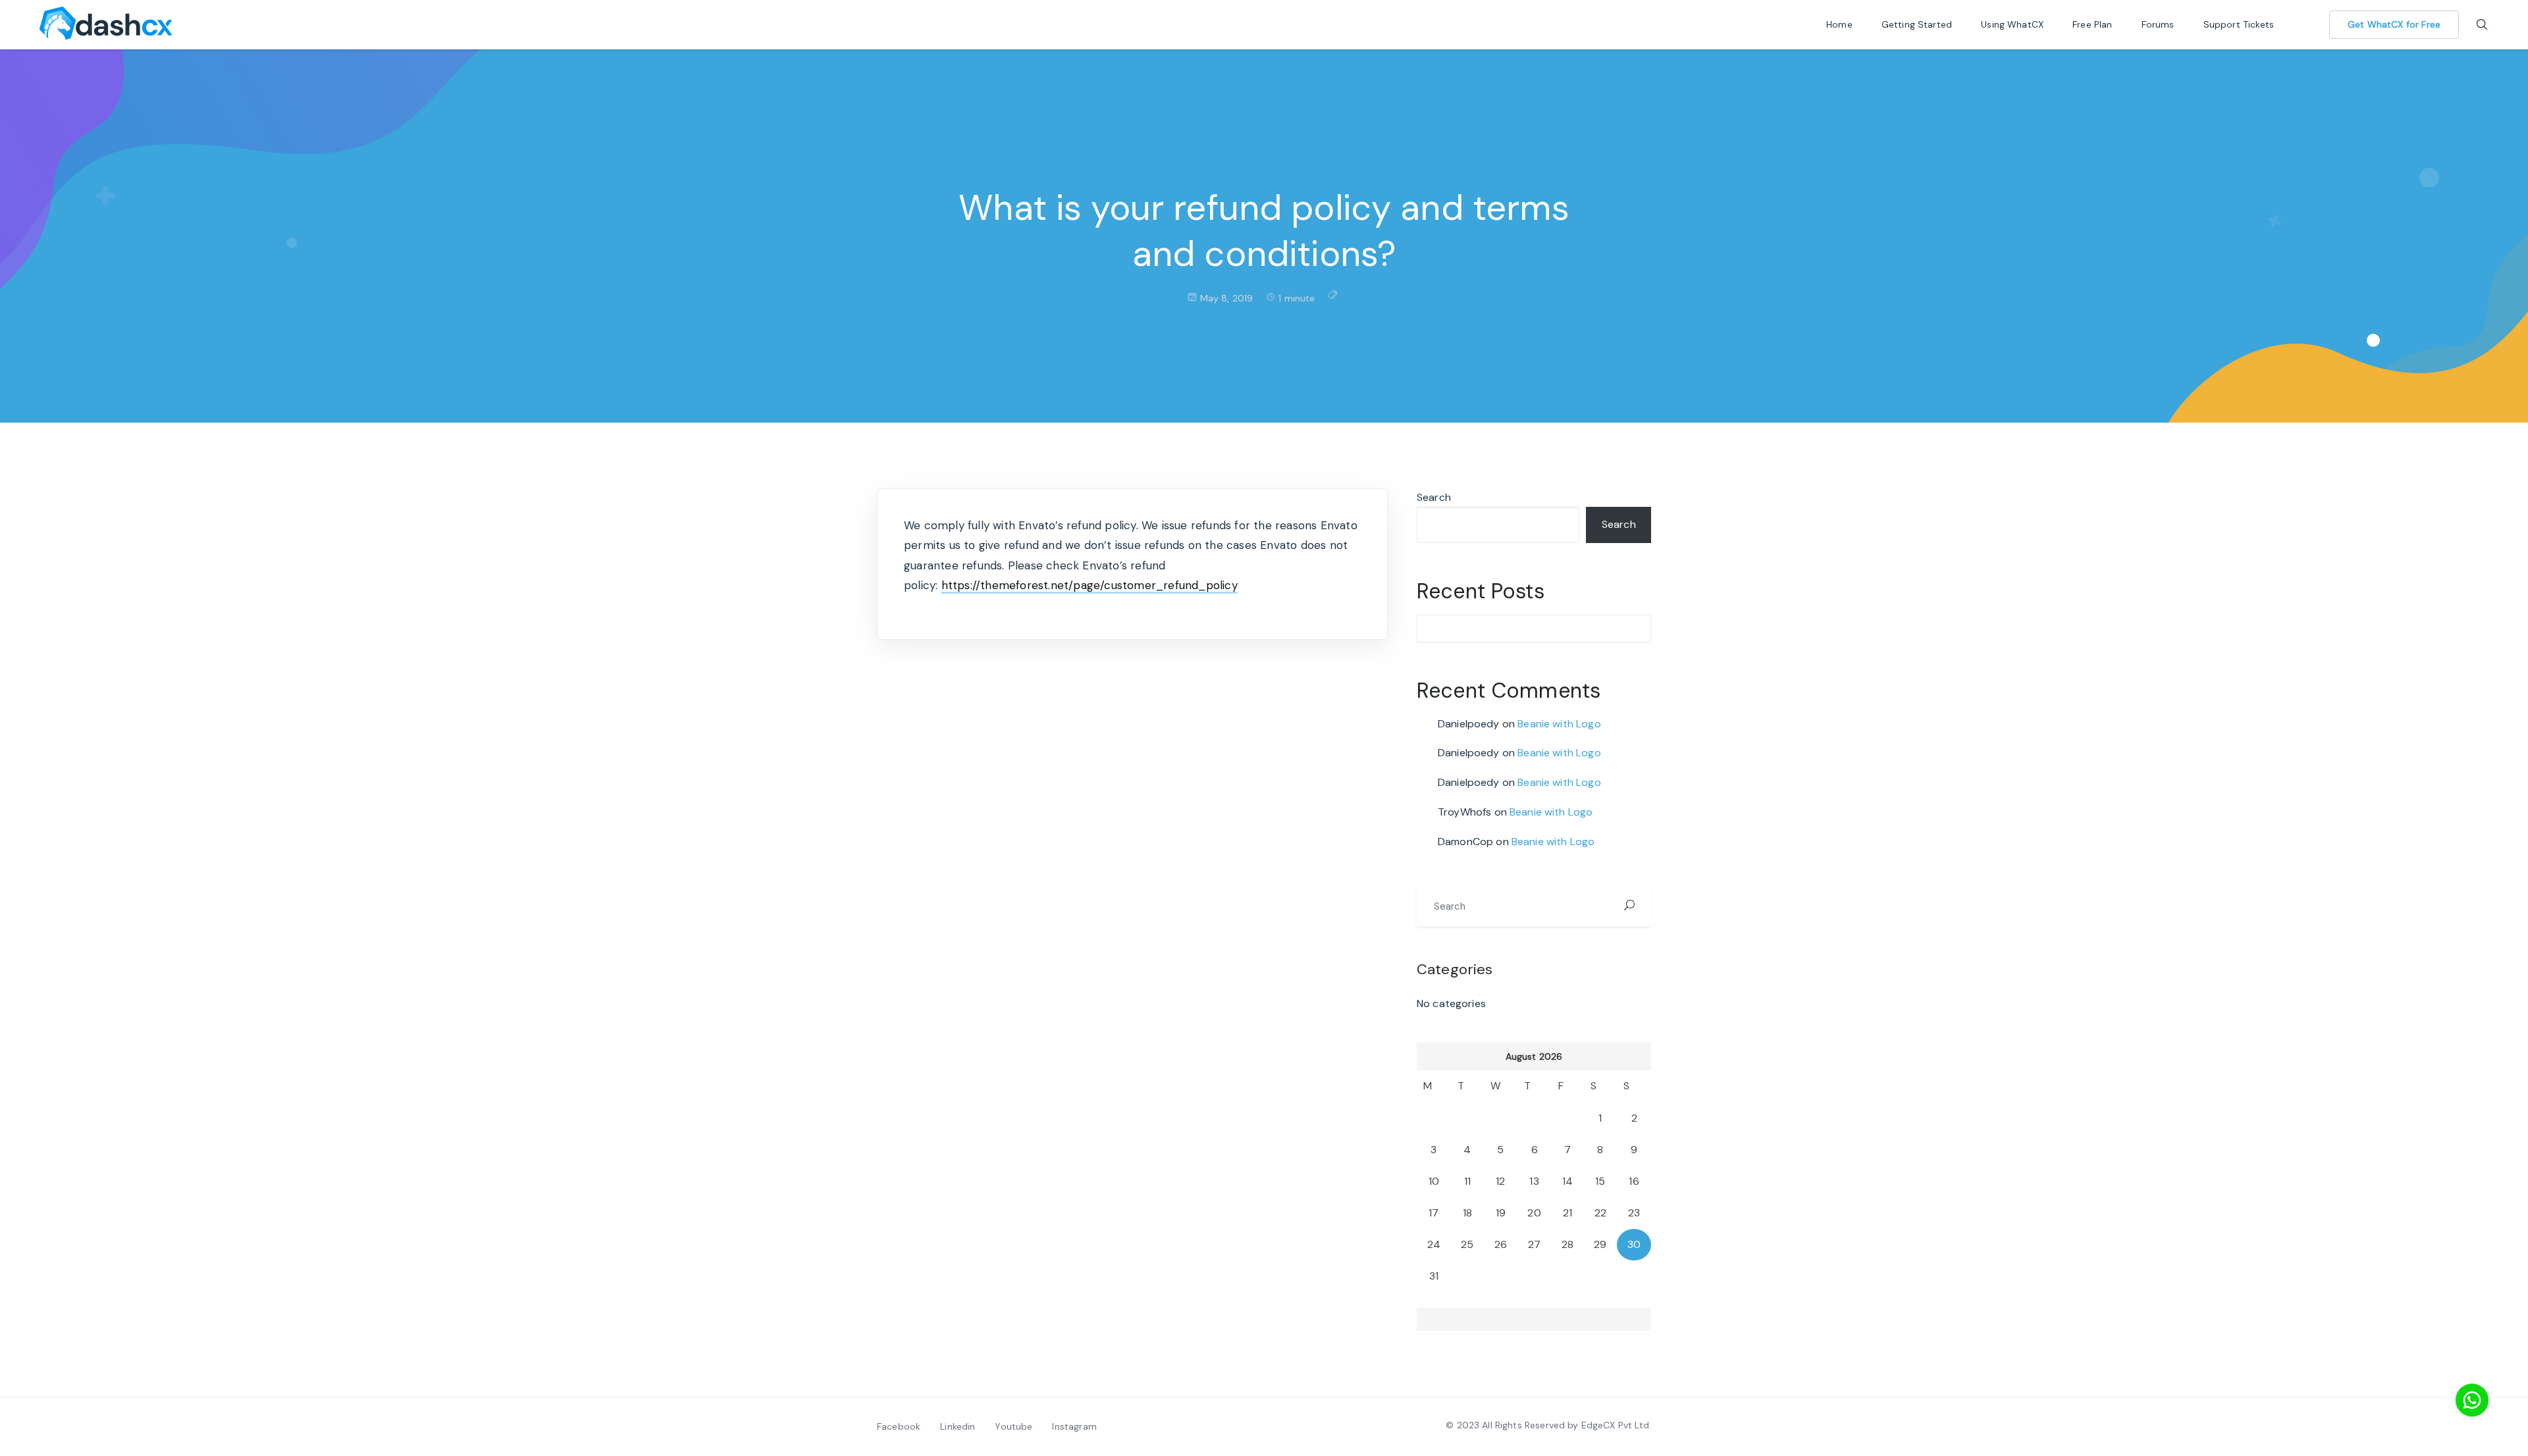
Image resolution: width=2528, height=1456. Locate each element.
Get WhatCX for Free (2394, 24)
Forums (2159, 24)
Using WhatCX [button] (2014, 24)
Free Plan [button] (2094, 24)
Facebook (899, 1426)
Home (1841, 24)
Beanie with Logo (1559, 724)
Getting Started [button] (1918, 24)
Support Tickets (2240, 24)
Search (1434, 497)
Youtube (1014, 1426)
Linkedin (958, 1426)
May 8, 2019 (1227, 298)
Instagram (1074, 1426)
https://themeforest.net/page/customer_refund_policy (1090, 585)
